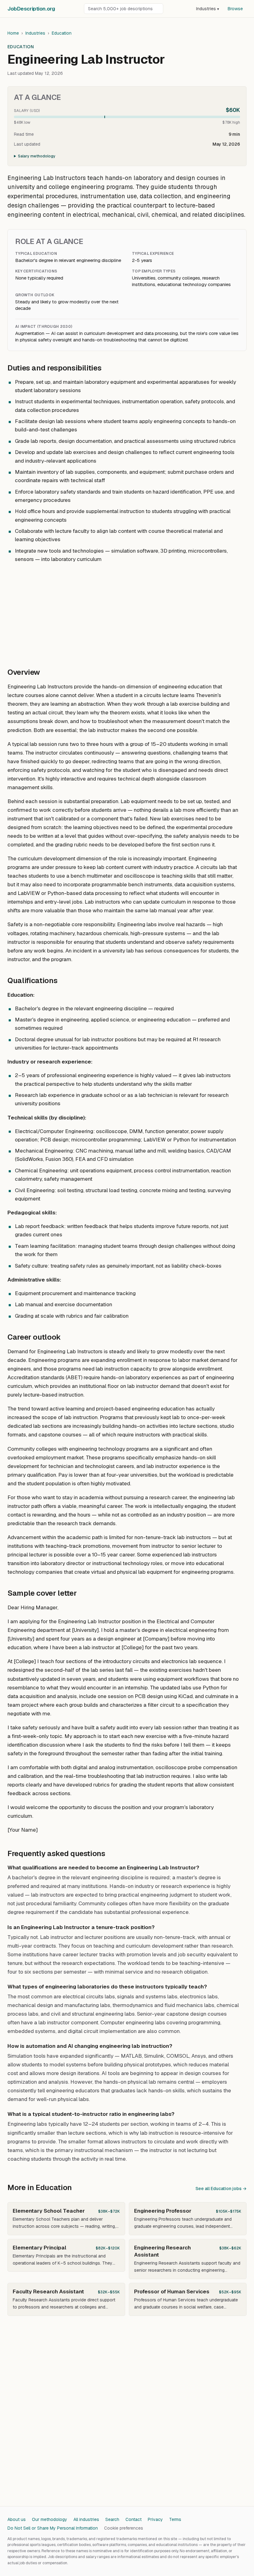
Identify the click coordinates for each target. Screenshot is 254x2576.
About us (17, 2519)
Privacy (155, 2519)
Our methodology (50, 2519)
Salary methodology (37, 156)
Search (112, 2519)
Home (13, 33)
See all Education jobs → (221, 2189)
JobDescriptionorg (31, 9)
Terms (175, 2519)
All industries (86, 2519)
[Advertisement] (127, 612)
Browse (235, 9)
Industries (208, 9)
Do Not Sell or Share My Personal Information (53, 2528)
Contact (134, 2519)
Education (62, 33)
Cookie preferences (124, 2528)
